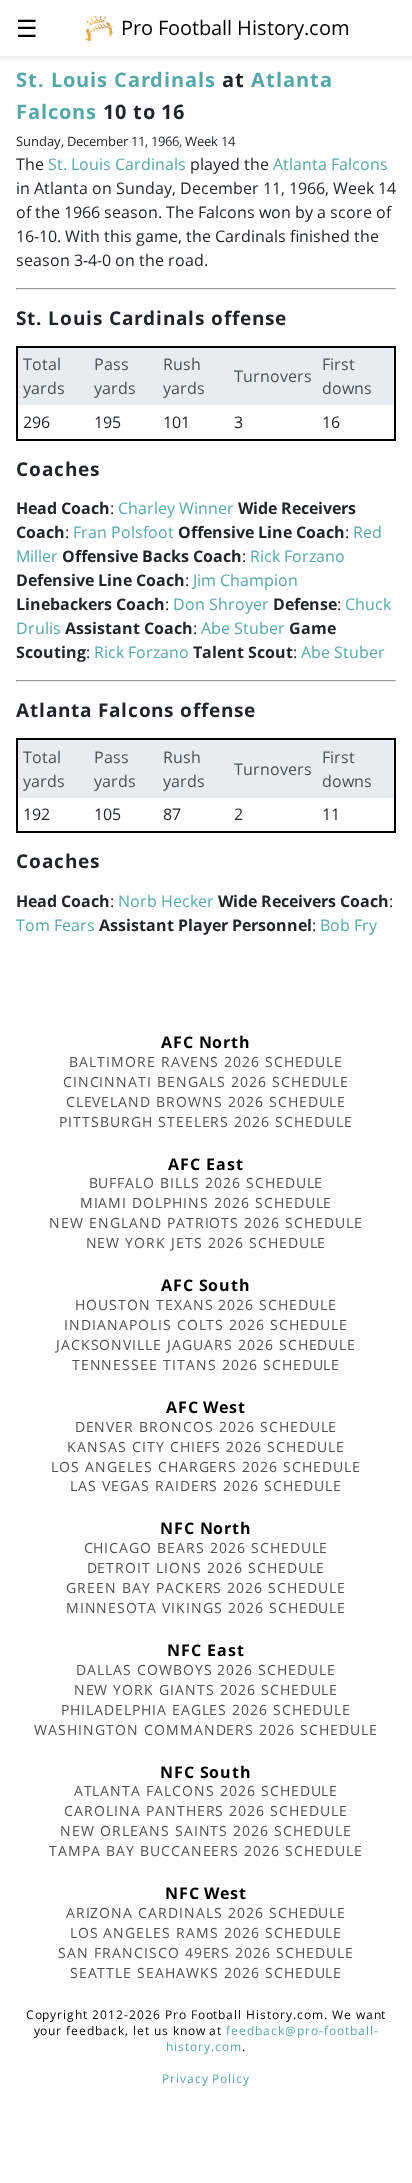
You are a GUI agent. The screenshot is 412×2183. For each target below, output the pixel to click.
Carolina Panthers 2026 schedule (206, 1810)
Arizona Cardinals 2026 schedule (206, 1912)
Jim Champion (245, 580)
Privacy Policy (206, 2078)
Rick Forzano (297, 556)
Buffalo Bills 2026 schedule (206, 1182)
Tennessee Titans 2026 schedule (206, 1364)
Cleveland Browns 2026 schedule (206, 1101)
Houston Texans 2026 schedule (206, 1304)
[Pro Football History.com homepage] (99, 27)
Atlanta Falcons (330, 164)
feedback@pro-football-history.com (272, 2038)
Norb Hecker (166, 901)
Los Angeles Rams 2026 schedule (206, 1932)
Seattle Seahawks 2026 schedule (206, 1972)
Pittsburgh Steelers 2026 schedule (206, 1121)
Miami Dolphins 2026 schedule (206, 1202)
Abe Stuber (243, 628)
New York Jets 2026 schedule (206, 1242)
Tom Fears (55, 925)
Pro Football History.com (235, 27)
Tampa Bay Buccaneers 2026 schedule (206, 1850)
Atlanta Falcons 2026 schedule (206, 1790)
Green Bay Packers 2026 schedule (206, 1587)
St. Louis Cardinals (116, 79)
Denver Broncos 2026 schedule (206, 1426)
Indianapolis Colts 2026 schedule (206, 1324)
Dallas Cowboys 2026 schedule (206, 1669)
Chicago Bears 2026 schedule (206, 1547)
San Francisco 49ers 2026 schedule (206, 1952)
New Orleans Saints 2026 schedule (206, 1830)
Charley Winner (176, 508)
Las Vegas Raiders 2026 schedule (206, 1485)
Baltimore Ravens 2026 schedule (206, 1061)
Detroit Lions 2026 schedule (206, 1567)
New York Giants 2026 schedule (206, 1689)
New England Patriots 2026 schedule (206, 1222)
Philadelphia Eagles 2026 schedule (206, 1709)
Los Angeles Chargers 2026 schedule (206, 1466)
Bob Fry (348, 925)
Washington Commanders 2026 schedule (206, 1729)
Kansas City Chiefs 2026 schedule (206, 1446)
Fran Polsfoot (123, 532)
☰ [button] (27, 27)
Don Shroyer (221, 604)
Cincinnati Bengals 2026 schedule (206, 1081)
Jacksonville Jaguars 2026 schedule (206, 1344)
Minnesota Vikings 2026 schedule (206, 1607)
